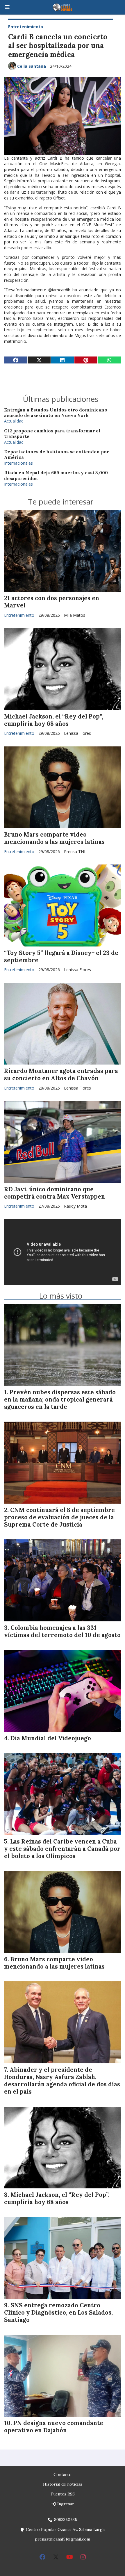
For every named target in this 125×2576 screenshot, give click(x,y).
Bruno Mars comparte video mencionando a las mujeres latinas (54, 838)
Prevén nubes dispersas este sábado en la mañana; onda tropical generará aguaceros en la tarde (60, 1400)
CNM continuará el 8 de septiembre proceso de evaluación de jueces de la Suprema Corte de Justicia (59, 1517)
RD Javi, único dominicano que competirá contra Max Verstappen (55, 1193)
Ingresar (65, 2504)
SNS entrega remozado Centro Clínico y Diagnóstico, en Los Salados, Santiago (58, 2313)
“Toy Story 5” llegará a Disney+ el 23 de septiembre (61, 957)
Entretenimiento (26, 27)
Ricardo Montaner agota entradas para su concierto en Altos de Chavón (61, 1075)
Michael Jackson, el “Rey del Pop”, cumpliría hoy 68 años (54, 720)
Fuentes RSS (63, 2494)
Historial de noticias (63, 2484)
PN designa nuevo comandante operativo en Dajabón (54, 2427)
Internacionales (18, 463)
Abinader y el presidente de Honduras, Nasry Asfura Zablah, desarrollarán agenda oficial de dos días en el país (62, 2081)
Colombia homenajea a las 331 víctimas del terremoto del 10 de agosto (62, 1631)
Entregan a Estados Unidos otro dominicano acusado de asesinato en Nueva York (56, 413)
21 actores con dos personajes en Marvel (52, 602)
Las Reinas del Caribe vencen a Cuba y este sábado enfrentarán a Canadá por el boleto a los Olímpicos (62, 1849)
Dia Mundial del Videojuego (51, 1738)
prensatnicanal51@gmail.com (63, 2539)
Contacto (63, 2475)
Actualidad (14, 421)
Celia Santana (32, 66)
